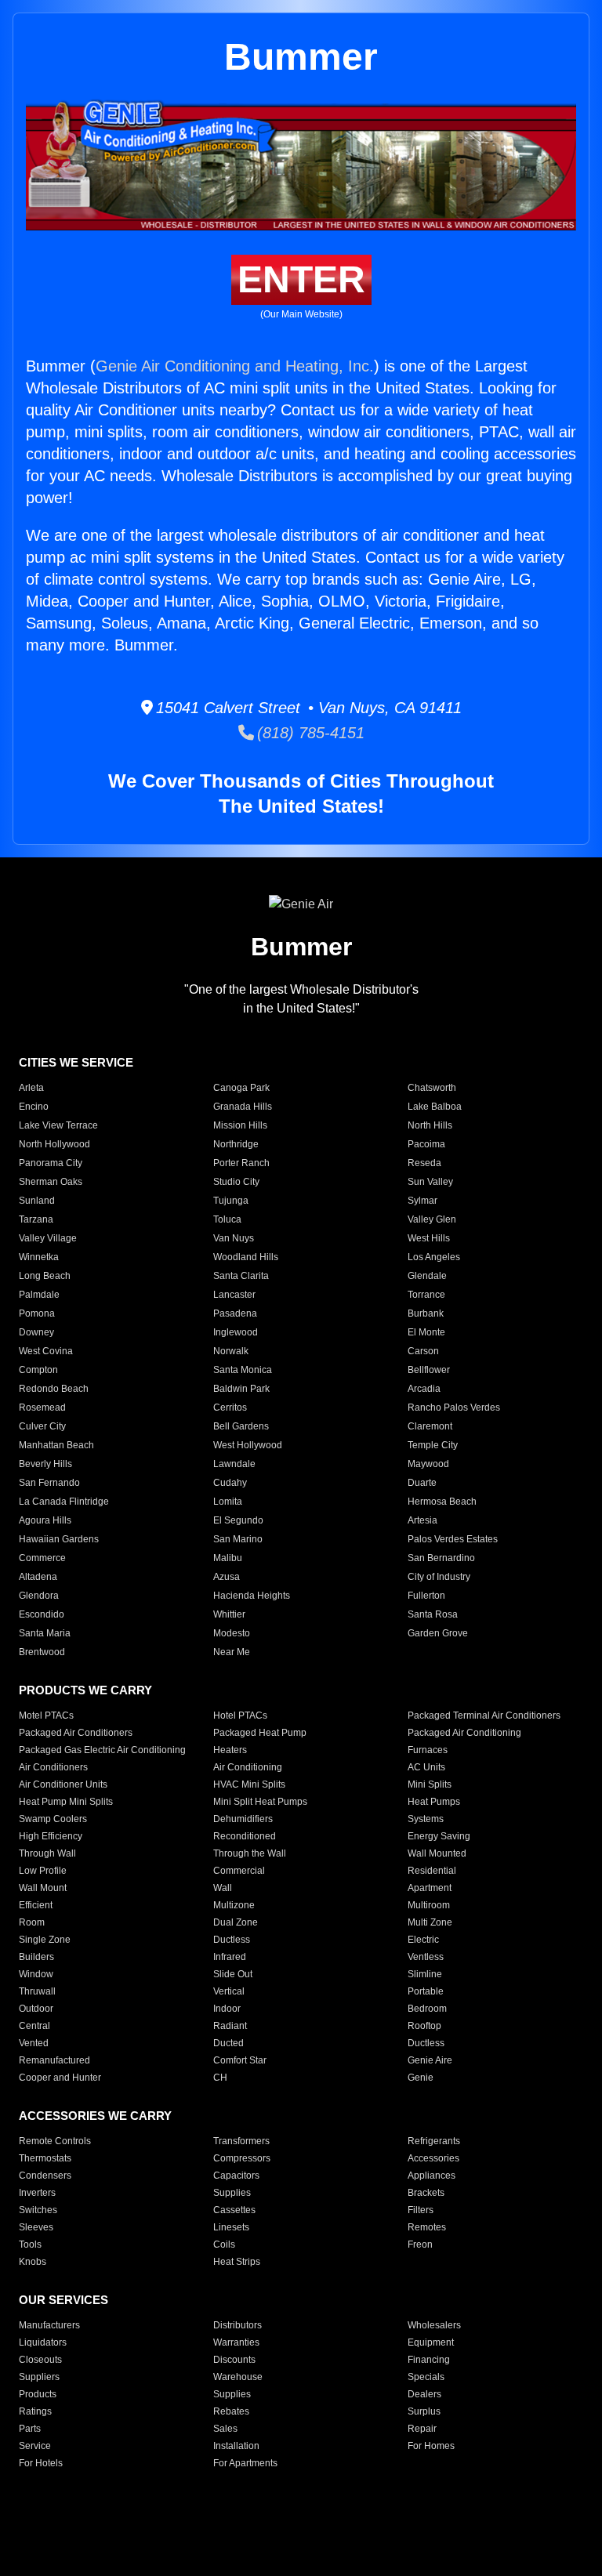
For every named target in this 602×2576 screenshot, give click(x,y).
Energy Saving (439, 1836)
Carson (423, 1351)
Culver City (42, 1426)
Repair (422, 2429)
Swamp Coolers (53, 1819)
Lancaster (234, 1295)
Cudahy (230, 1483)
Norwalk (231, 1351)
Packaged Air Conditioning (464, 1733)
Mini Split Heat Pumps (260, 1802)
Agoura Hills (45, 1520)
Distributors (238, 2325)
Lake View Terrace (58, 1125)
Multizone (234, 1905)
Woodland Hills (246, 1257)
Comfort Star (240, 2060)
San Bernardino (441, 1558)
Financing (429, 2360)
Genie (421, 2078)
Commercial (239, 1871)
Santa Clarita (241, 1276)
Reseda (424, 1163)
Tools (30, 2244)
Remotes (427, 2227)
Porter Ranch (241, 1163)
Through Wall (47, 1853)
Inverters (37, 2193)
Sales (225, 2429)
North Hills (430, 1125)
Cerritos (230, 1408)
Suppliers (39, 2377)
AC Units (426, 1767)
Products (38, 2394)
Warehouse (238, 2377)
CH (220, 2078)
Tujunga (231, 1201)
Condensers (45, 2176)
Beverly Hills (45, 1464)
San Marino (238, 1539)
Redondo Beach (54, 1389)
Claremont (430, 1426)
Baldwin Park (241, 1389)
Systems (426, 1819)
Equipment (431, 2342)
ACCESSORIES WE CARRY (95, 2116)
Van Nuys (234, 1238)
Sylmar (422, 1201)
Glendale (427, 1276)
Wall (223, 1888)
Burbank (426, 1313)
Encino (34, 1107)
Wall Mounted (437, 1853)
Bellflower (429, 1370)
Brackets (426, 2193)
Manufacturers (49, 2325)
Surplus (424, 2411)
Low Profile (43, 1871)
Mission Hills (240, 1125)
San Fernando (49, 1483)
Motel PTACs (46, 1716)
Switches (38, 2210)
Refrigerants (434, 2141)
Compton (38, 1370)
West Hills (429, 1238)
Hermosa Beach (442, 1502)
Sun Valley (430, 1182)
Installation (236, 2446)
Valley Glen (432, 1219)
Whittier (229, 1614)
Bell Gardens (241, 1426)
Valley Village (48, 1238)
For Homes (431, 2446)
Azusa (227, 1577)
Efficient (36, 1905)
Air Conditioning (248, 1767)
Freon (420, 2244)
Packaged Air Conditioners (76, 1733)
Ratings (35, 2411)
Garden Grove (438, 1633)
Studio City (236, 1182)
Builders (36, 1957)
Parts (30, 2429)
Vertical (229, 1991)
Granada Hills (243, 1107)
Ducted (228, 2043)
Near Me (232, 1652)
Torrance (426, 1295)
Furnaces (428, 1750)
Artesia (422, 1520)
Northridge (236, 1144)
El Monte (426, 1332)
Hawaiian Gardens (59, 1539)
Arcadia (424, 1389)
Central (34, 2026)
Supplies (232, 2193)
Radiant (230, 2026)
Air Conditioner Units (63, 1784)
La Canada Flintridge (64, 1502)
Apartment (430, 1888)
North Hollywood (54, 1144)
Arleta (31, 1088)
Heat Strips (237, 2262)
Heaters (230, 1750)
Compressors (242, 2158)
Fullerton (426, 1596)
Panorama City (51, 1163)
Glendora (39, 1596)
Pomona (37, 1313)
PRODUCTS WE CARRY (85, 1690)
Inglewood (236, 1332)
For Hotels (41, 2463)
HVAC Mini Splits (249, 1784)
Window (36, 1974)
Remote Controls (55, 2141)
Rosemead (42, 1408)
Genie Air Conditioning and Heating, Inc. (235, 366)
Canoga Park (241, 1088)
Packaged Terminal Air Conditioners (484, 1716)
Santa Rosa (433, 1614)
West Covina (46, 1351)
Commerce (42, 1558)
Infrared (230, 1957)
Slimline (425, 1974)
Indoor (227, 2009)
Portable (426, 1991)
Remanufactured (54, 2060)
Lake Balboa (435, 1107)
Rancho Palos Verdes (454, 1408)
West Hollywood (248, 1445)
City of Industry (439, 1577)
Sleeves (36, 2227)
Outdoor (36, 2009)
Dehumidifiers (243, 1819)
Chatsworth (432, 1088)
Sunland (37, 1201)
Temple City (433, 1445)
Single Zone (45, 1940)
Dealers (424, 2394)
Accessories (433, 2158)
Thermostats (45, 2158)
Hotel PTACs (240, 1716)
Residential (432, 1871)
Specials (426, 2377)
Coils (224, 2244)
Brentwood (42, 1652)
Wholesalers (434, 2325)
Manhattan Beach (56, 1445)
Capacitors (236, 2176)
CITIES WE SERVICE (76, 1062)
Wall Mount (43, 1888)
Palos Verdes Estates (453, 1539)
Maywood (428, 1464)
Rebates (231, 2411)
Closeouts (40, 2360)
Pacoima (426, 1144)
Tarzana (36, 1219)
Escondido (42, 1614)
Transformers (241, 2141)
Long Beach (45, 1276)
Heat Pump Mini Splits (66, 1802)
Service (35, 2446)
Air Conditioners (53, 1767)
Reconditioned (245, 1836)
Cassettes (234, 2210)
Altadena (38, 1577)
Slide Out (233, 1974)
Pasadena (235, 1313)
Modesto (232, 1633)
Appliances (432, 2176)
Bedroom (427, 2009)
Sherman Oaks (51, 1182)
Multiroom (429, 1905)
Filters (421, 2210)
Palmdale (39, 1295)
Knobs (33, 2262)
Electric (423, 1940)
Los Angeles (434, 1257)
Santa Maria (45, 1633)
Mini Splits (430, 1784)
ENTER (301, 279)
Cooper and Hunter (60, 2078)
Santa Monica (243, 1370)
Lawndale (234, 1464)
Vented (34, 2043)
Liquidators (43, 2342)
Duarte (422, 1483)
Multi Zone (430, 1922)
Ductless (232, 1940)
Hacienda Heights (252, 1596)
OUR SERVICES (63, 2300)
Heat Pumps (434, 1802)
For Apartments (245, 2463)
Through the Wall (250, 1853)
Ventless (426, 1957)
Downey (36, 1332)
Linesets (231, 2227)
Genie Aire (430, 2060)
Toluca (227, 1219)
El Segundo (238, 1520)
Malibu (228, 1558)
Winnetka (39, 1257)
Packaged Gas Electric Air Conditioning (102, 1750)
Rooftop (424, 2026)
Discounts (234, 2360)
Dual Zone (236, 1922)
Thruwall (37, 1991)
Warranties (236, 2342)
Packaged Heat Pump (260, 1733)
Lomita (228, 1502)
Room (32, 1922)
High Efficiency (51, 1836)
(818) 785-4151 (309, 733)
